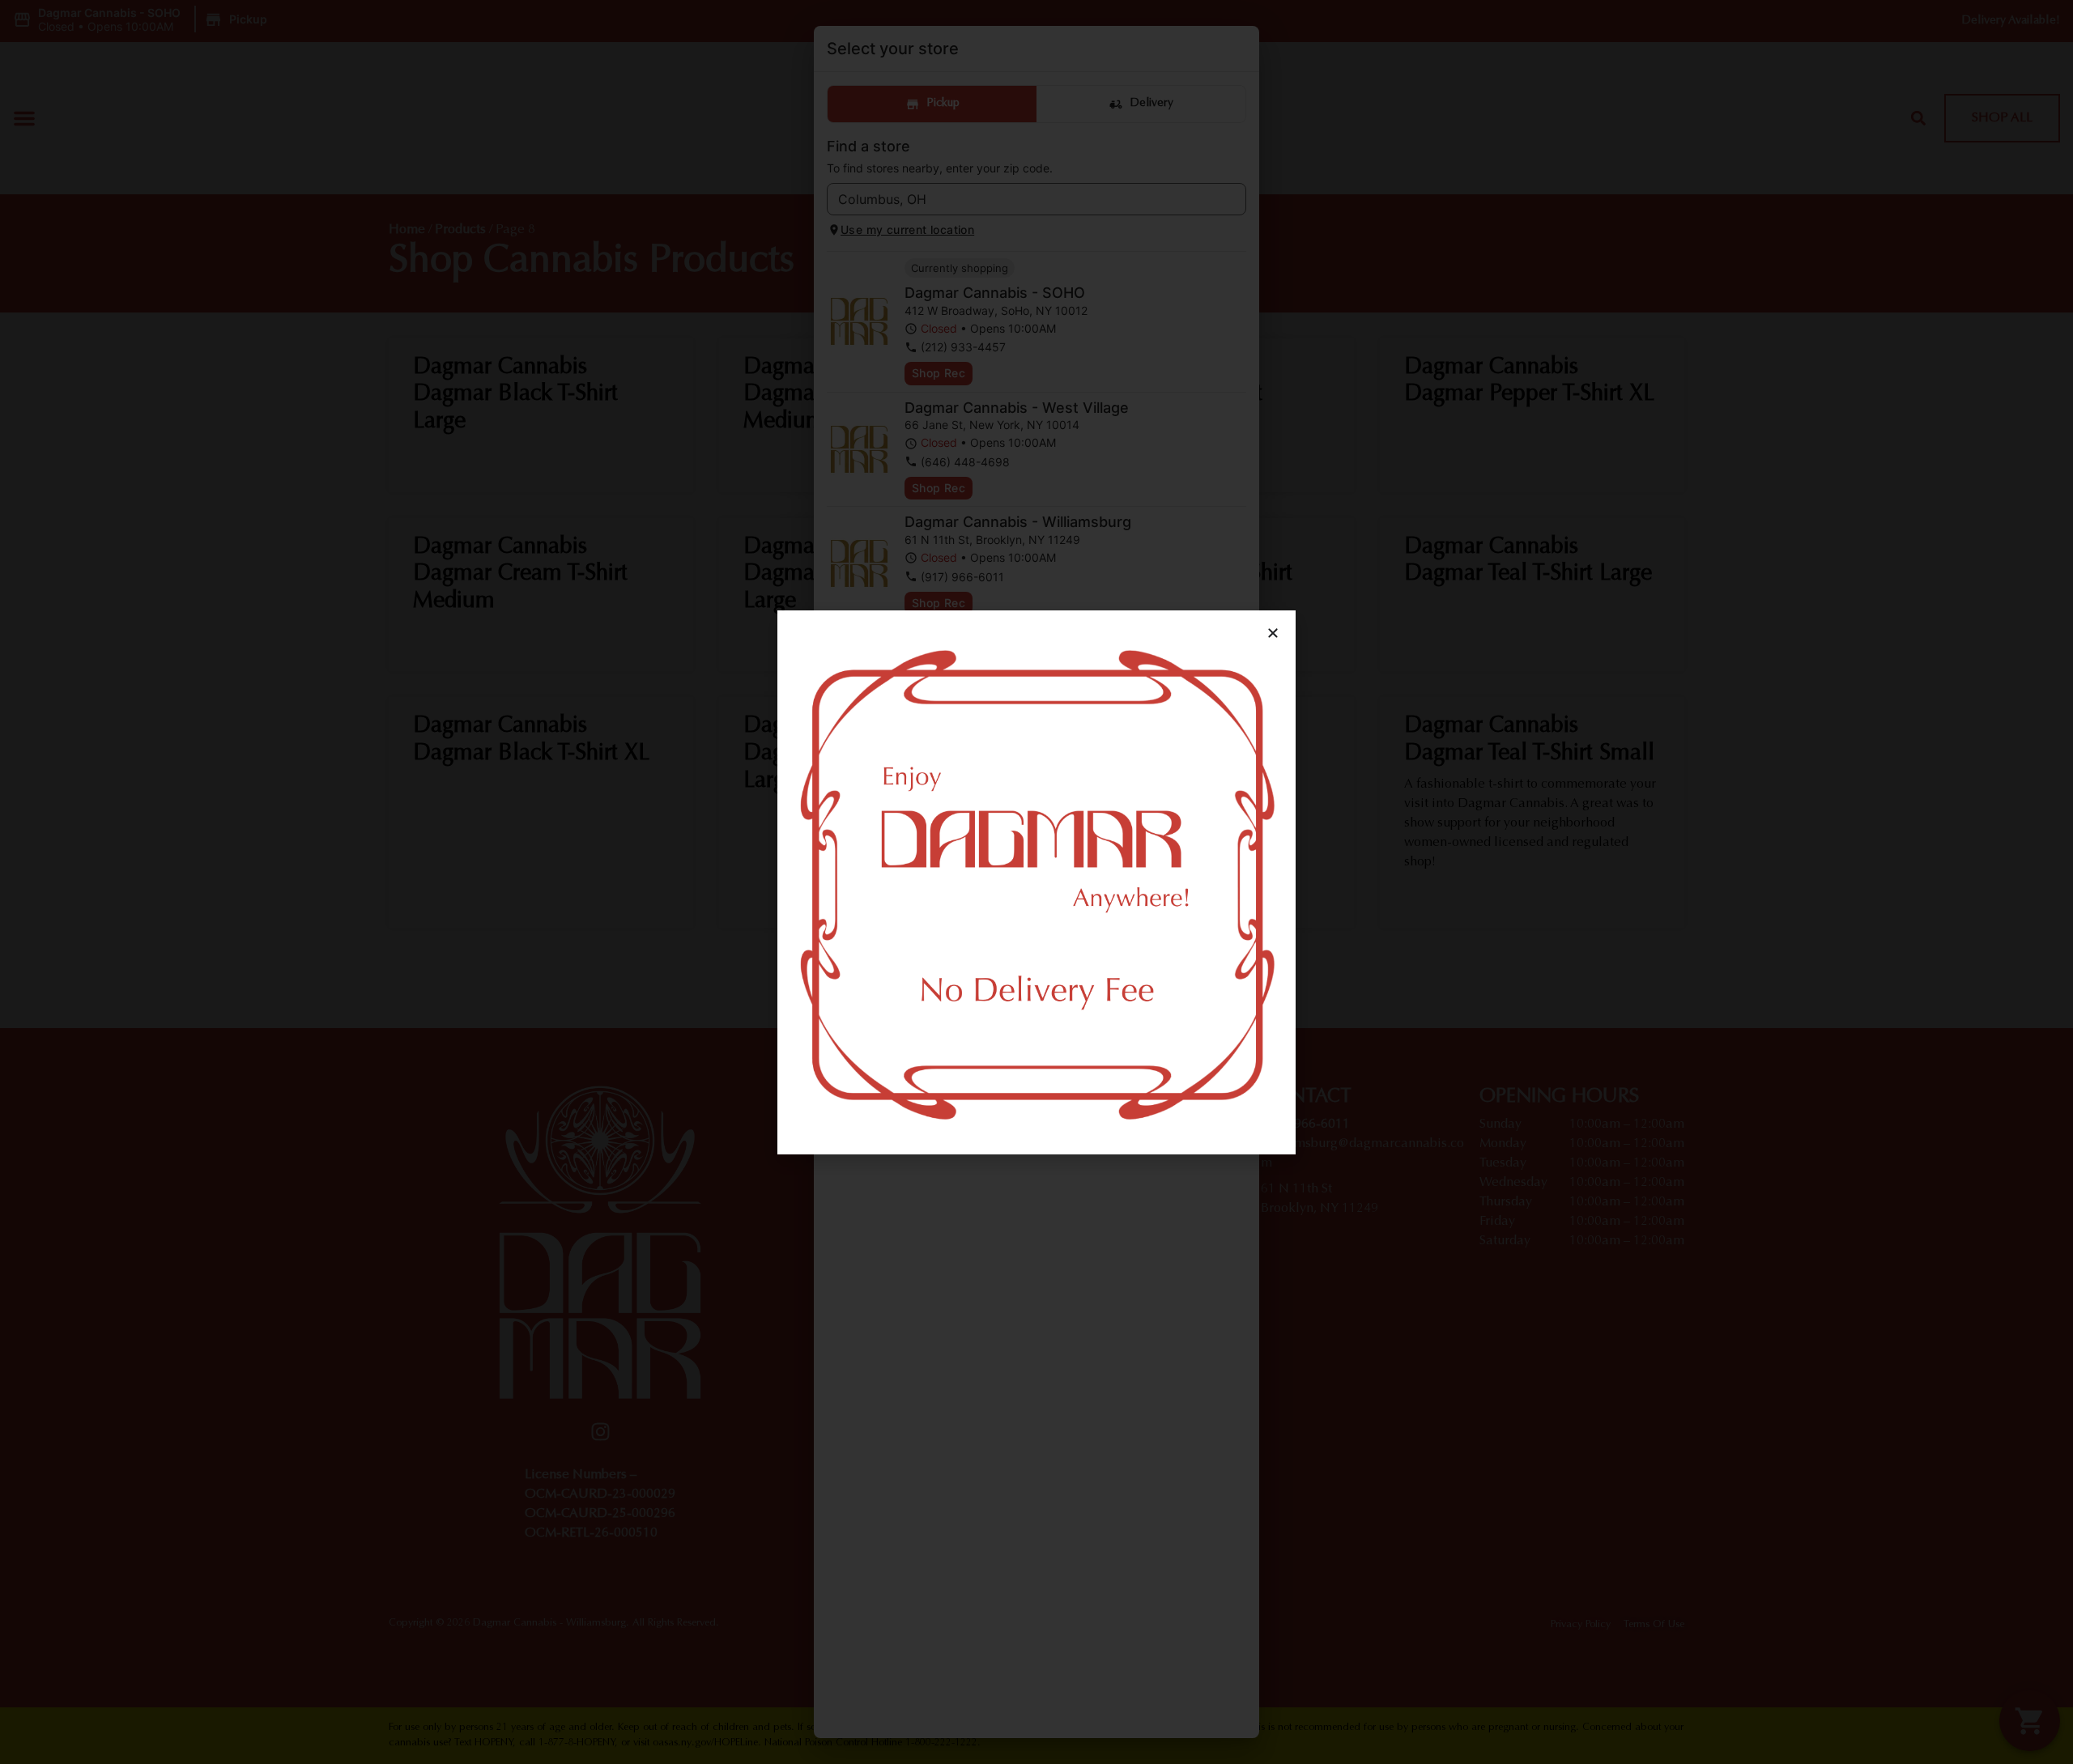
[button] (1273, 633)
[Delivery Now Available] (1036, 882)
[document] (1036, 882)
